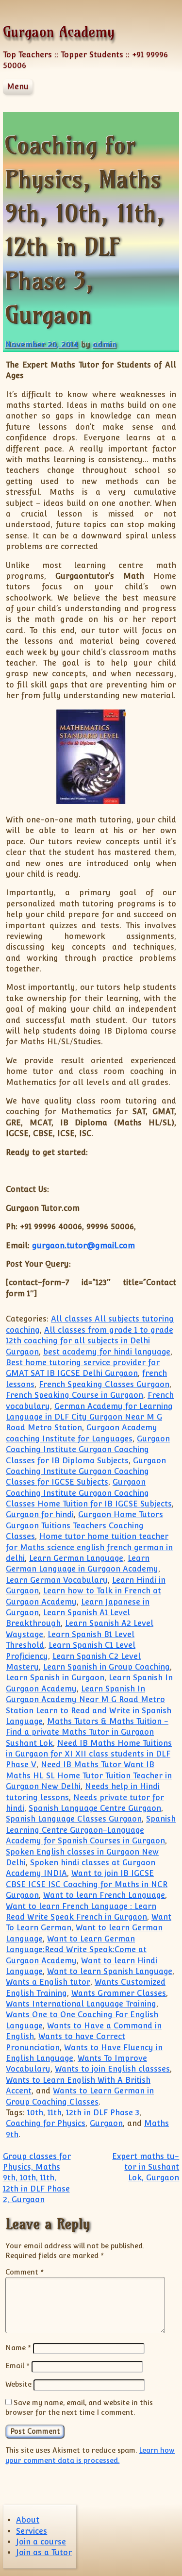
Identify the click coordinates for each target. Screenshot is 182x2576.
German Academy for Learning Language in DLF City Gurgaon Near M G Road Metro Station (89, 1417)
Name (18, 2348)
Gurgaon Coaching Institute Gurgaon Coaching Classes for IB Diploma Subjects (88, 1450)
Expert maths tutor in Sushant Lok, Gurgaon (146, 2167)
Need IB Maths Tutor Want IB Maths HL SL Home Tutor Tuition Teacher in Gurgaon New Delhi (89, 1775)
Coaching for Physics (46, 2123)
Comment (25, 2272)
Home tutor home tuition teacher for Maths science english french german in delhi (89, 1547)
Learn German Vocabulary (57, 1580)
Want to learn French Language (104, 1895)
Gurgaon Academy (59, 32)
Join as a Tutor (44, 2552)
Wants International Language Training (81, 2004)
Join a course (41, 2542)
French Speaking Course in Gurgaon (74, 1395)
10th (35, 2113)
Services (32, 2531)
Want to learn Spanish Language (110, 1971)
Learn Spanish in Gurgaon (55, 1678)
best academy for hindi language (107, 1352)
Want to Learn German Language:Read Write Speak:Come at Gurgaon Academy (76, 1950)
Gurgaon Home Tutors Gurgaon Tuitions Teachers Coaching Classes (84, 1525)
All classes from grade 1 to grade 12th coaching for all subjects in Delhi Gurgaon (90, 1341)
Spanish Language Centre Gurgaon (95, 1808)
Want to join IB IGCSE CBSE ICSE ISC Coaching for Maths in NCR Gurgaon (87, 1884)
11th (55, 2113)
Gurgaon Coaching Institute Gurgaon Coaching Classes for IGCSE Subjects (86, 1472)
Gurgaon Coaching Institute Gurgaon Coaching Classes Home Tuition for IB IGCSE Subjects (89, 1493)
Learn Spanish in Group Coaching (107, 1667)
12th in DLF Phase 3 (103, 2113)
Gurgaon (106, 2123)
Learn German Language (76, 1558)
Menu (18, 87)
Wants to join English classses (112, 2069)
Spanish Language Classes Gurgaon (74, 1819)
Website (18, 2384)
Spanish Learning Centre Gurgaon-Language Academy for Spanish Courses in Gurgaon (91, 1830)
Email (17, 2366)
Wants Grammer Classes (119, 1993)
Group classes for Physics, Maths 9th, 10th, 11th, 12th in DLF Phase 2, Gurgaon (37, 2178)
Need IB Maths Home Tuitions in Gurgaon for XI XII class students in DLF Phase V (89, 1754)
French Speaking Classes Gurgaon (104, 1384)
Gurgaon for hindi (40, 1514)
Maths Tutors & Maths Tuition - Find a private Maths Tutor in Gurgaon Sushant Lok (87, 1732)
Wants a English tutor (48, 1982)
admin (105, 344)
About (28, 2520)
